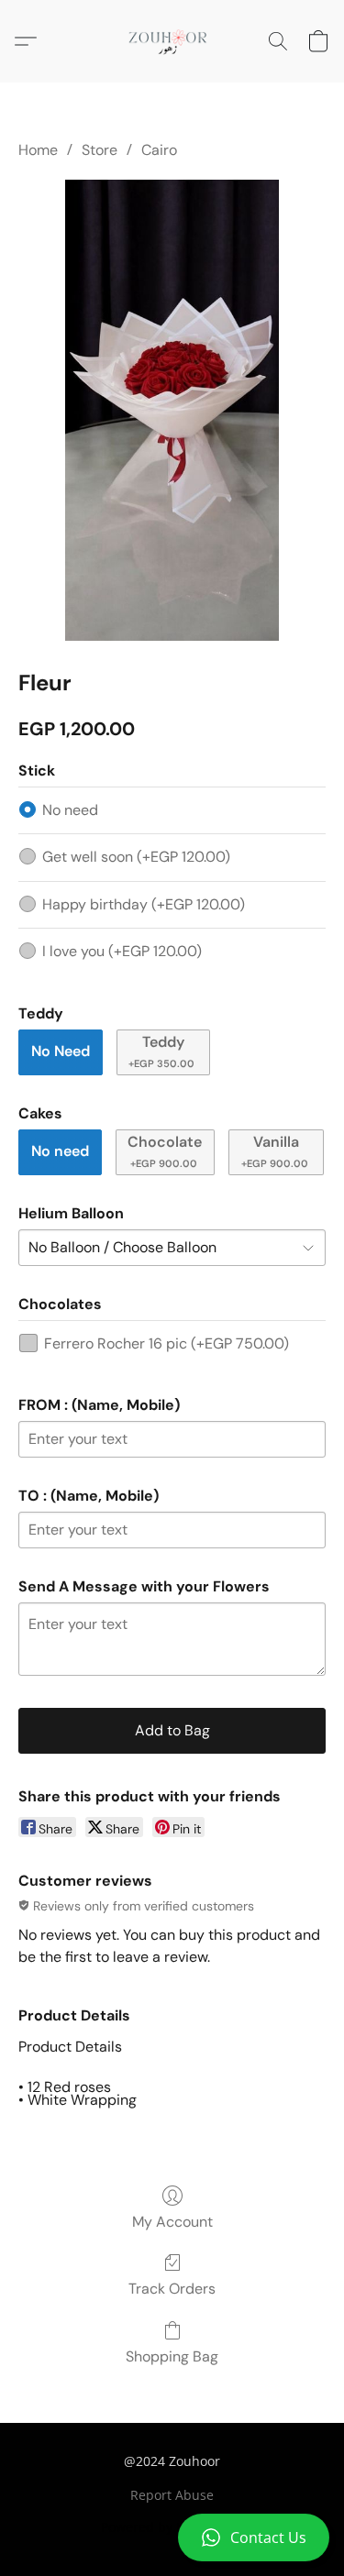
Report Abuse (172, 2495)
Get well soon (136, 857)
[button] (172, 2537)
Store (100, 150)
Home (38, 150)
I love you (122, 951)
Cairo (159, 150)
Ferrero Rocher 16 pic (166, 1343)
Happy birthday (144, 904)
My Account (172, 2222)
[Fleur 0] (172, 410)
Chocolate (165, 1151)
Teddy (161, 1051)
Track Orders (172, 2289)
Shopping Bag (172, 2356)
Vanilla (275, 1151)
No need (70, 810)
